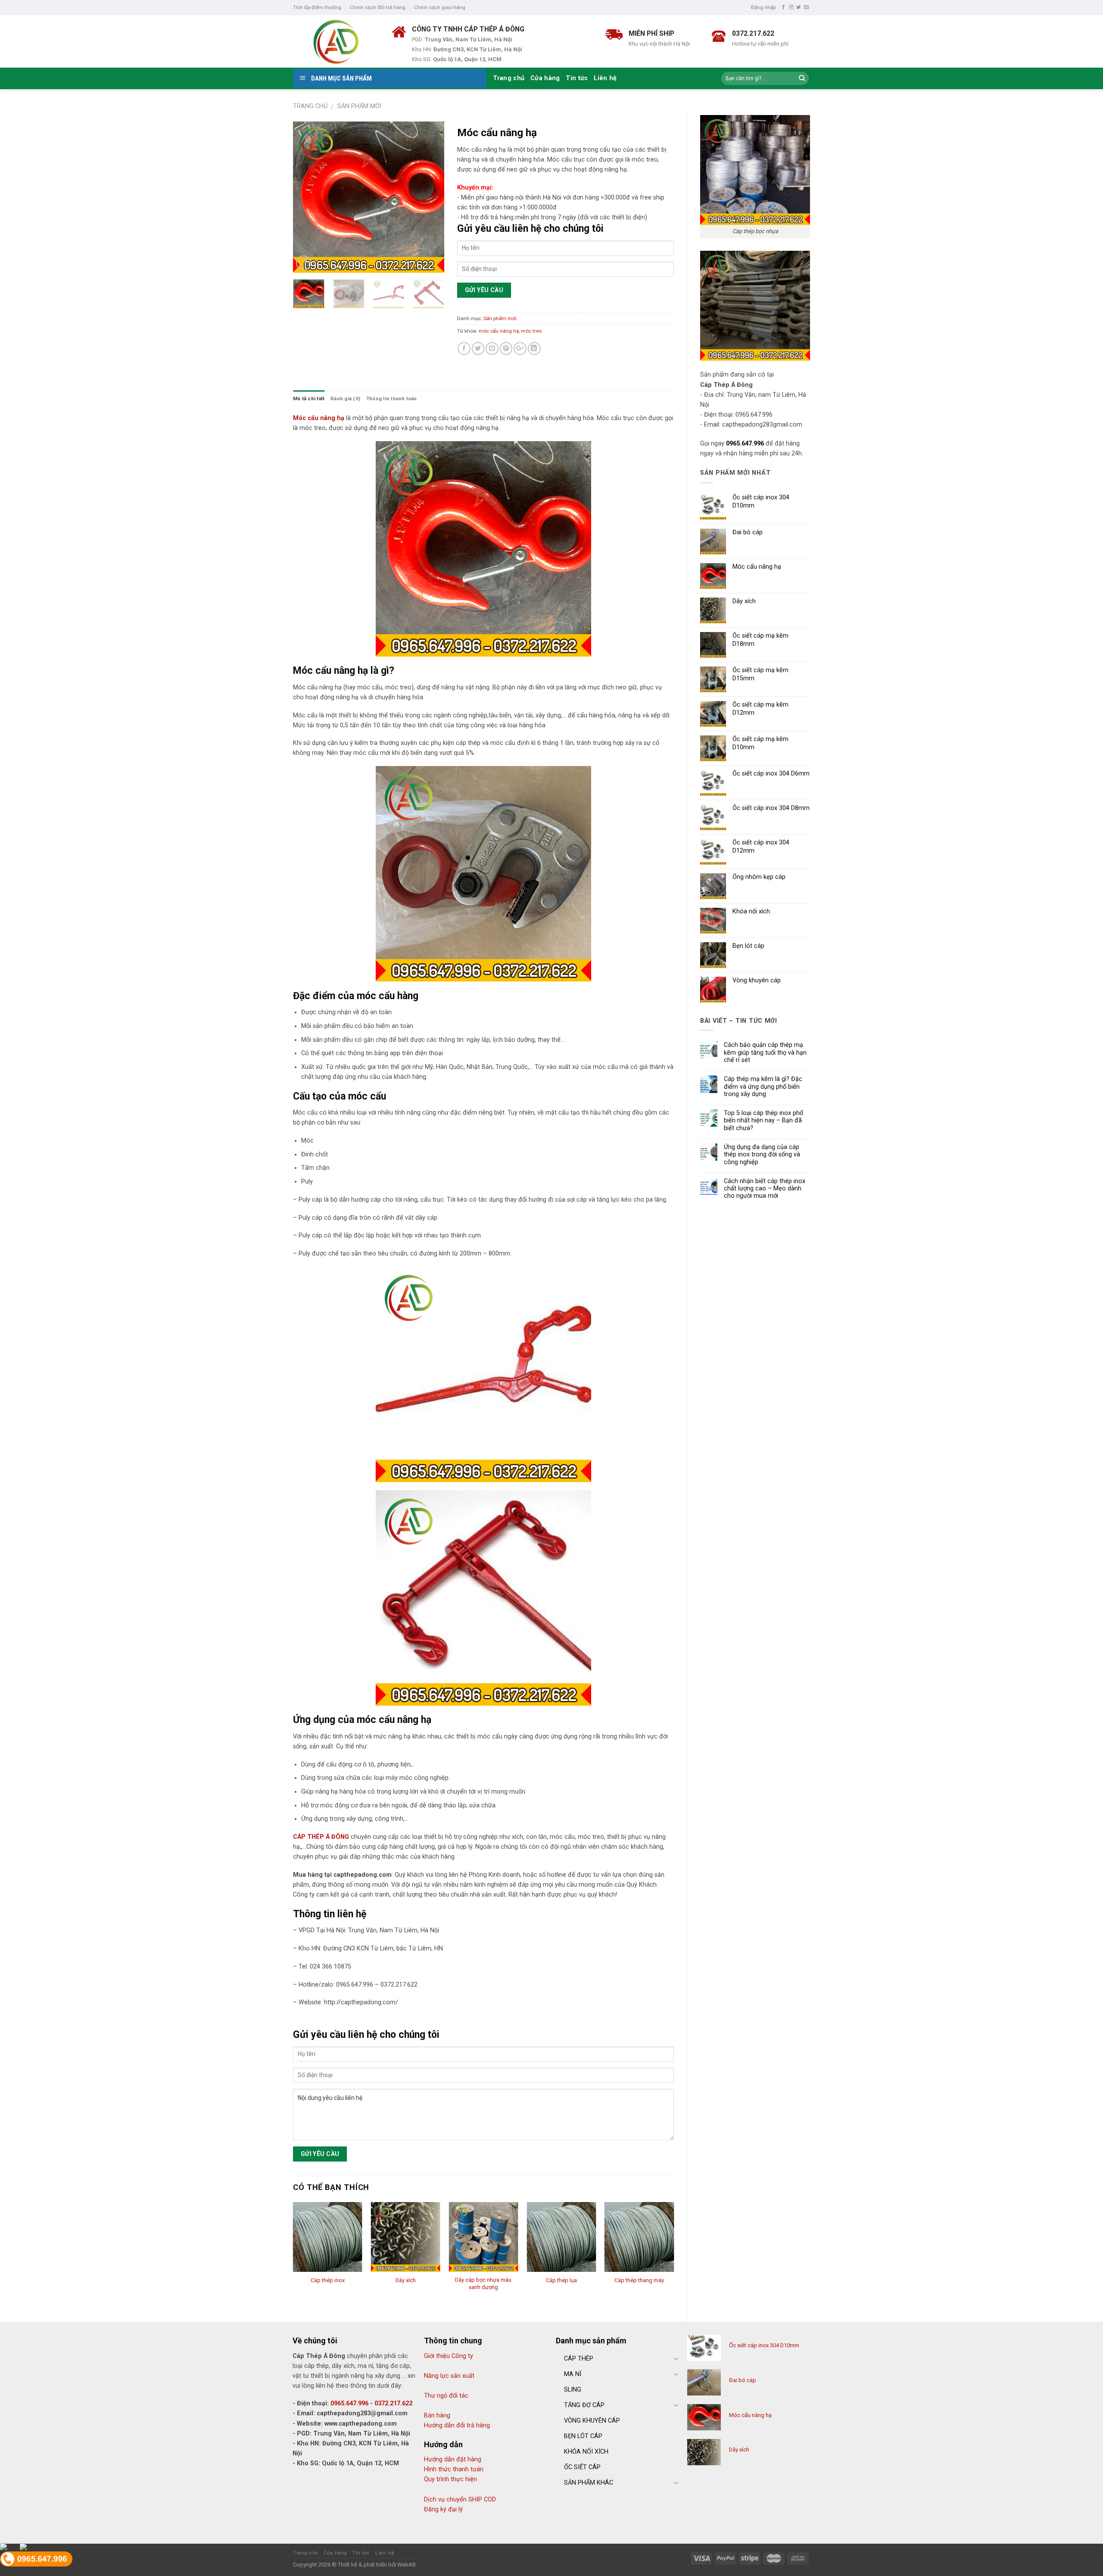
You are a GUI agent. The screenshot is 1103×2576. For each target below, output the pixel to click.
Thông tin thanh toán (392, 399)
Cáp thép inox (328, 2280)
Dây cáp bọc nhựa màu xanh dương (483, 2283)
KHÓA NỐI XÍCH (586, 2452)
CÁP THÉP (579, 2359)
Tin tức (577, 78)
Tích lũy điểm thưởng (317, 7)
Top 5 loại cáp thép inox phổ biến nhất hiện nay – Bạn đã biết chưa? (763, 1121)
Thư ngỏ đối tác (446, 2396)
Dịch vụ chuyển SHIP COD (460, 2500)
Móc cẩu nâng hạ (319, 418)
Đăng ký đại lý (443, 2509)
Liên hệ (605, 78)
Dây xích (406, 2280)
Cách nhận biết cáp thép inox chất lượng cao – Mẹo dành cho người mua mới (765, 1189)
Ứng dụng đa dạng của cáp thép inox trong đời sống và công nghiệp (762, 1155)
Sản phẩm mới (359, 106)
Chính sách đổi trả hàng (378, 7)
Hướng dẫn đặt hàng (453, 2459)
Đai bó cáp (743, 2380)
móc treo (531, 331)
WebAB (407, 2565)
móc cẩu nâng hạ (499, 331)
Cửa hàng (545, 78)
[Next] (430, 197)
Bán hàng (437, 2416)
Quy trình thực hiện (450, 2479)
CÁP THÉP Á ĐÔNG (321, 1837)
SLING (573, 2390)
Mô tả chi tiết (309, 399)
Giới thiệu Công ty (449, 2356)
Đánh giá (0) (345, 399)
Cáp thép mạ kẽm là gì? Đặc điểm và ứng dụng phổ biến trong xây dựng (763, 1087)
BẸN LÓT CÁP (583, 2436)
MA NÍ (573, 2374)
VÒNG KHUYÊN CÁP (592, 2421)
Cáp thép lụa (561, 2280)
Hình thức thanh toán (454, 2469)
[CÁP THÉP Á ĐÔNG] (336, 41)
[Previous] (307, 197)
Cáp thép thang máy (639, 2280)
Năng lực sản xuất (449, 2376)
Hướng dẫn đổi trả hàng (457, 2425)
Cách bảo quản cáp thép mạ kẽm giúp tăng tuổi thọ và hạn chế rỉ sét (765, 1053)
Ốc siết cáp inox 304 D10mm (764, 2345)
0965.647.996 (745, 444)
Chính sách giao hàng (440, 7)
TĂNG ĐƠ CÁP (584, 2405)
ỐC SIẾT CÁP (582, 2467)
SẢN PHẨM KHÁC (589, 2483)
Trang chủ (509, 78)
